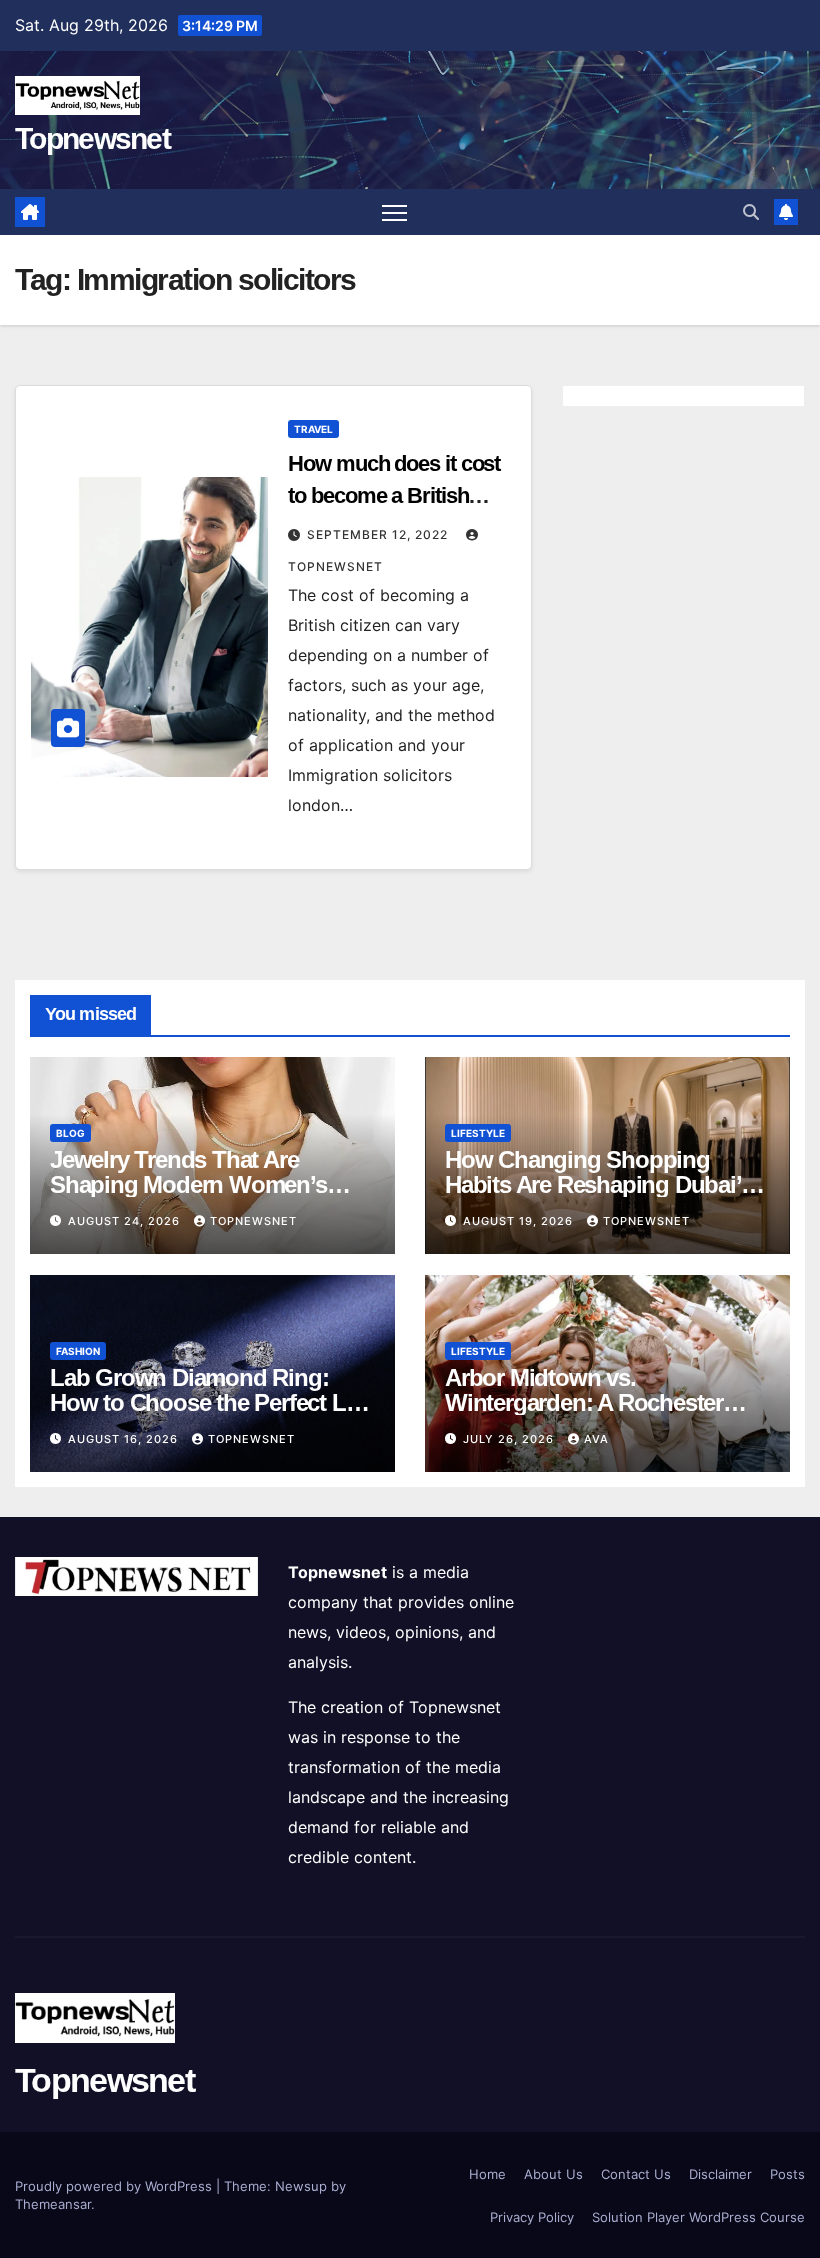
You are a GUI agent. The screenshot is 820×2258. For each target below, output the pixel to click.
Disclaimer (720, 2174)
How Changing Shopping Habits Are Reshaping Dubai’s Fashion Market (598, 1184)
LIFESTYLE (478, 1133)
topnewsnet (253, 1221)
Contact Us (636, 2174)
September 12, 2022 (379, 534)
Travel (313, 429)
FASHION (78, 1351)
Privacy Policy (532, 2217)
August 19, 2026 (520, 1221)
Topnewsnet (92, 138)
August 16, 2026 (125, 1439)
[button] (751, 212)
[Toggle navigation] (394, 212)
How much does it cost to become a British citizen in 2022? (394, 495)
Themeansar (53, 2204)
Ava (596, 1439)
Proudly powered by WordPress (115, 2186)
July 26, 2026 (510, 1439)
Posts (787, 2174)
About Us (553, 2174)
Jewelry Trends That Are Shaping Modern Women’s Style (188, 1184)
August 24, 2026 (126, 1221)
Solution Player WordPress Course (698, 2217)
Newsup (301, 2186)
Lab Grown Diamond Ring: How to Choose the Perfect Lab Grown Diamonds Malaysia (210, 1402)
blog (70, 1133)
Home (487, 2174)
